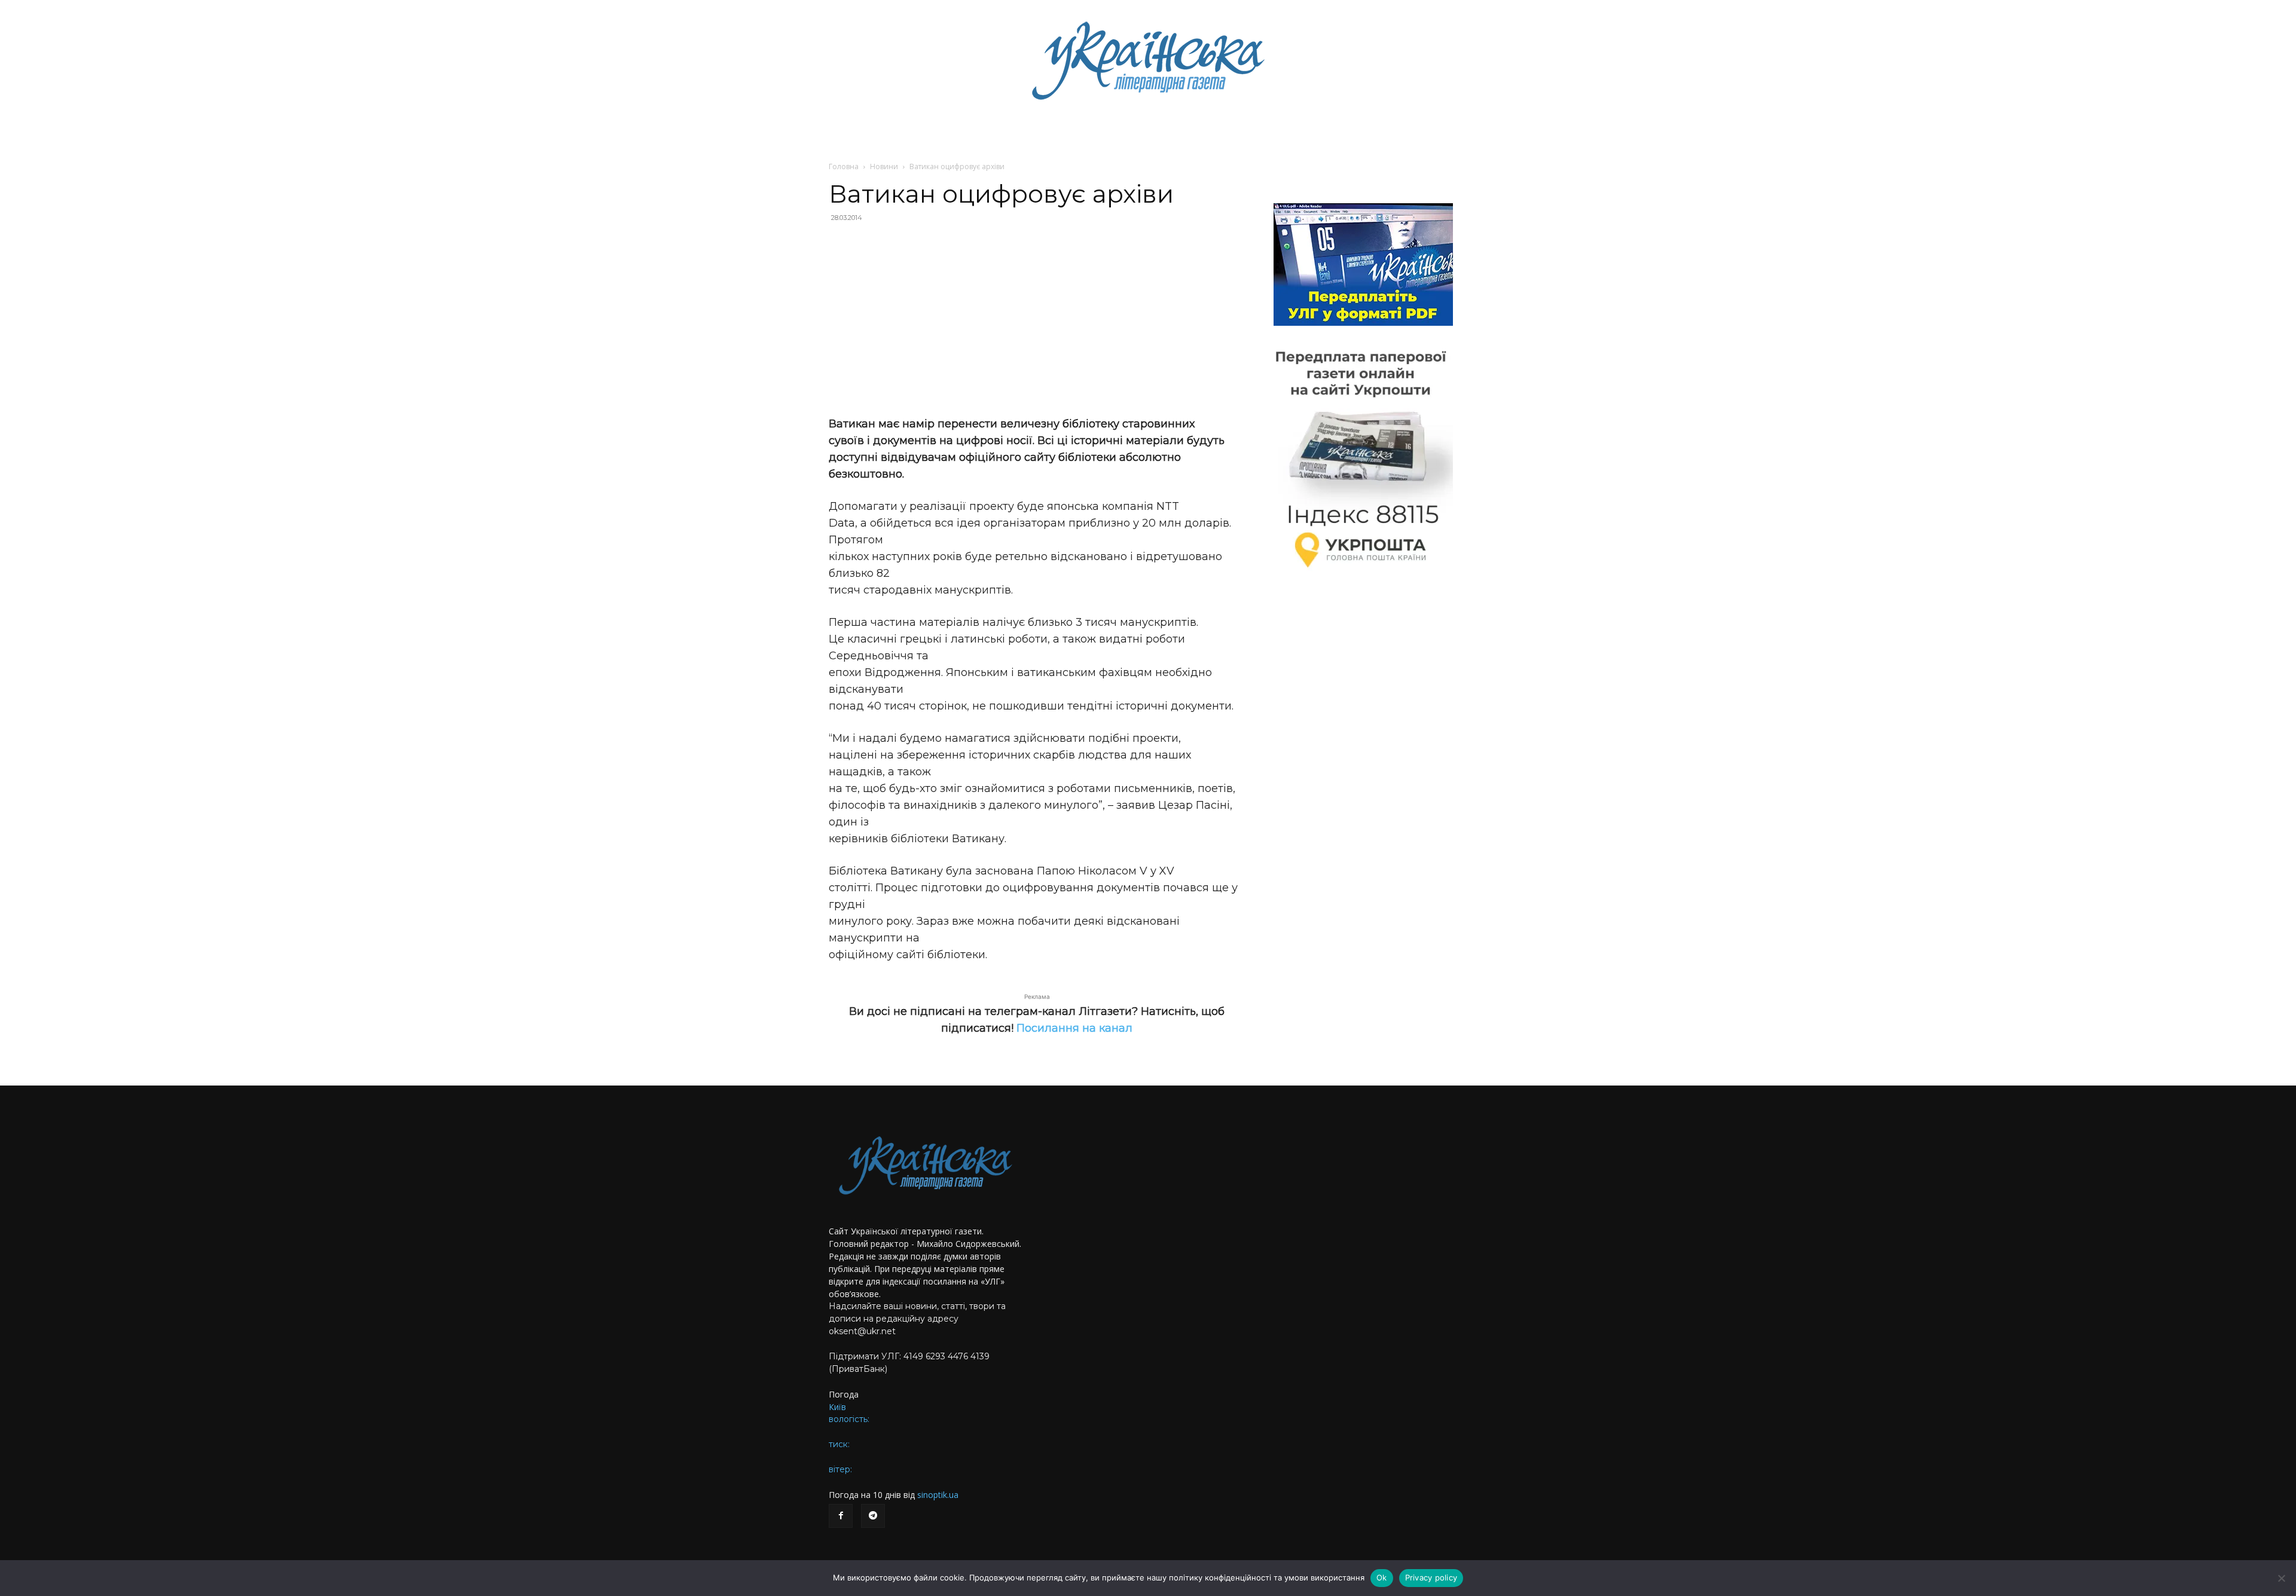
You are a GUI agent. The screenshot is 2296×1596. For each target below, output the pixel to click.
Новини (884, 166)
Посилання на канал (1074, 1028)
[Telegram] (873, 1516)
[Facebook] (841, 1516)
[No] (2281, 1578)
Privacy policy (1431, 1577)
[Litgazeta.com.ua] (1148, 60)
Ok (1382, 1577)
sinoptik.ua (938, 1495)
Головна (844, 166)
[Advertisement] (1037, 319)
